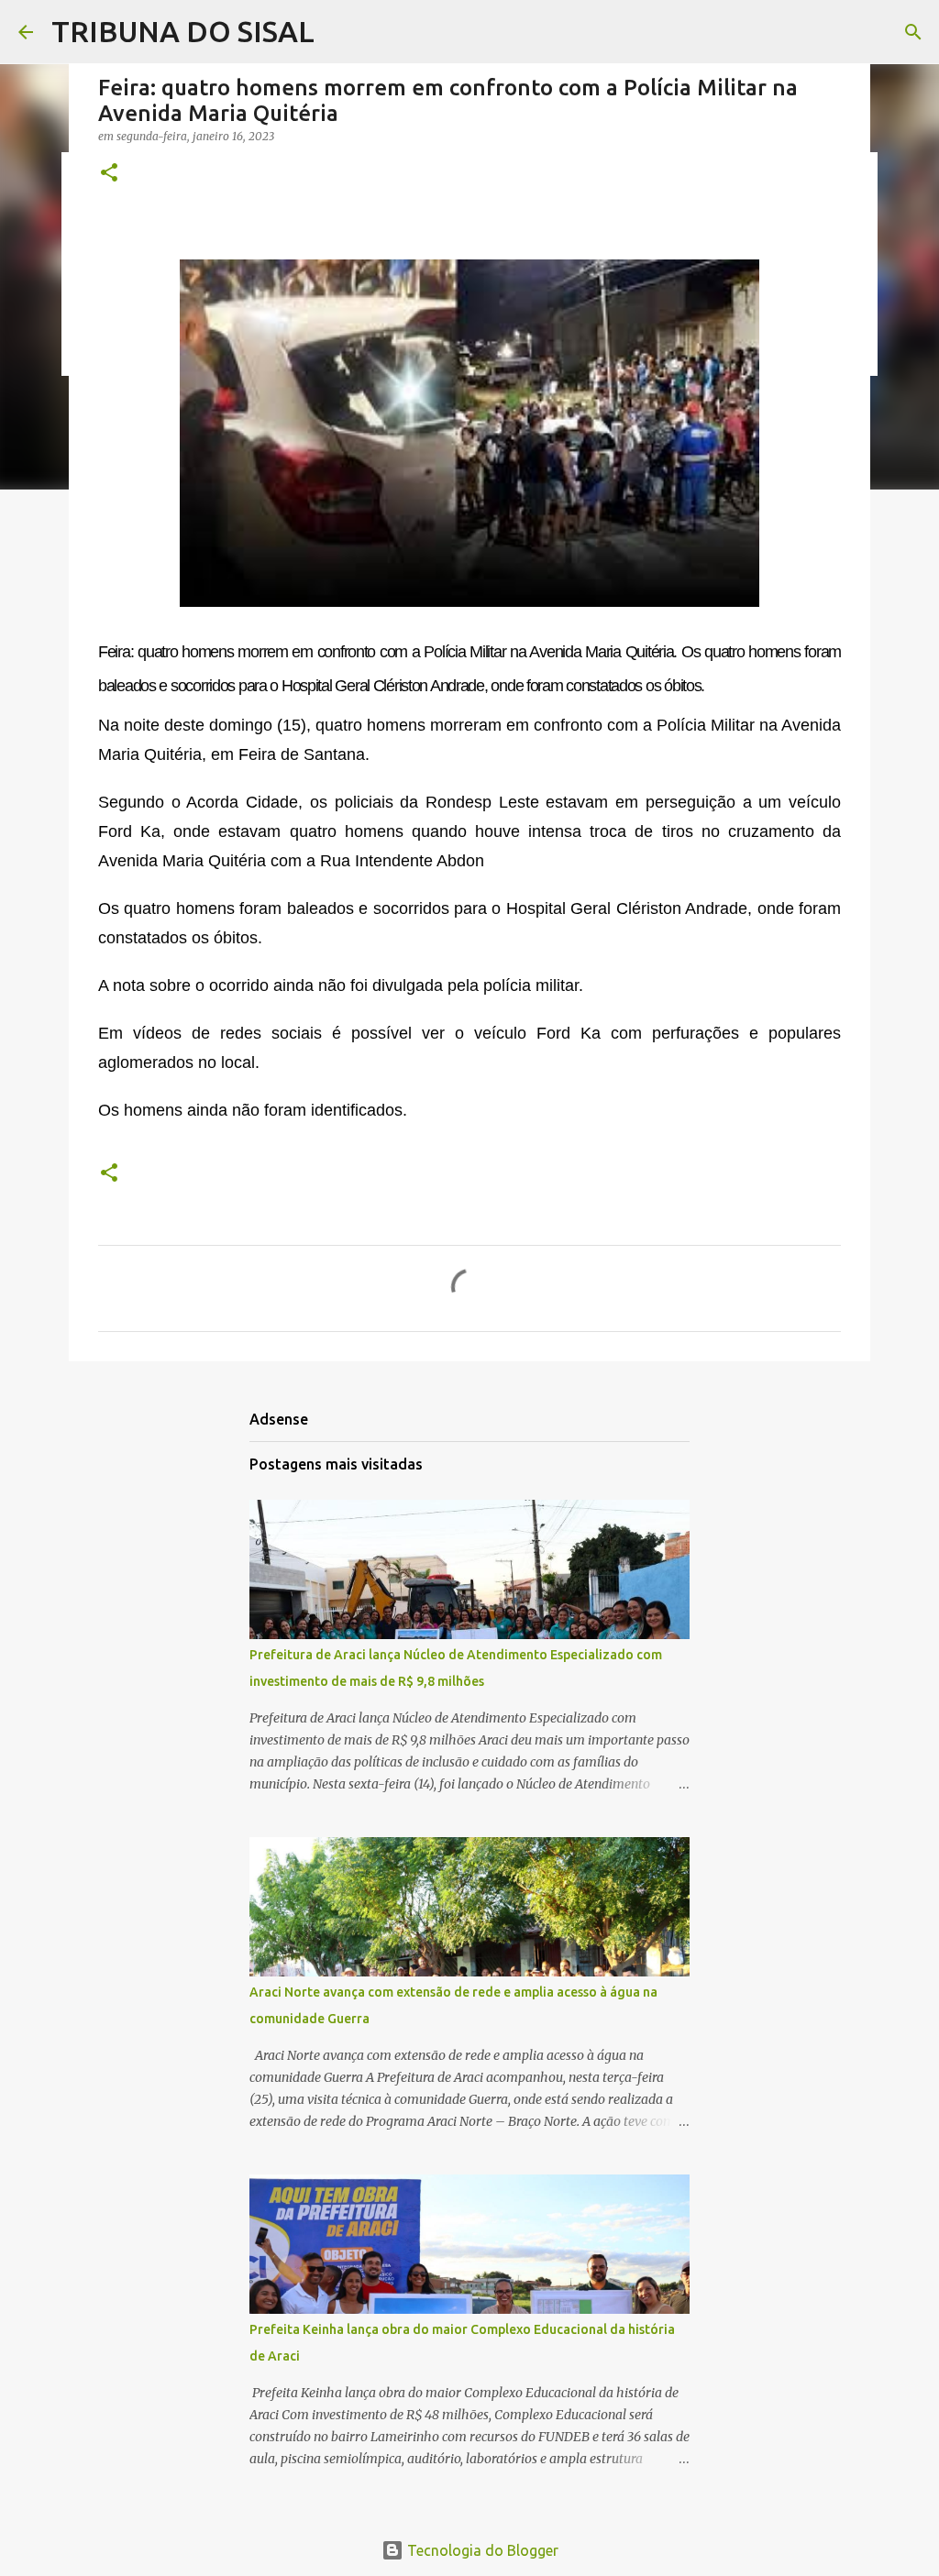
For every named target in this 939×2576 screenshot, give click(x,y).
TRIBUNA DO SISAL (183, 31)
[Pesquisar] (913, 32)
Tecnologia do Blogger (481, 2550)
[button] (109, 174)
